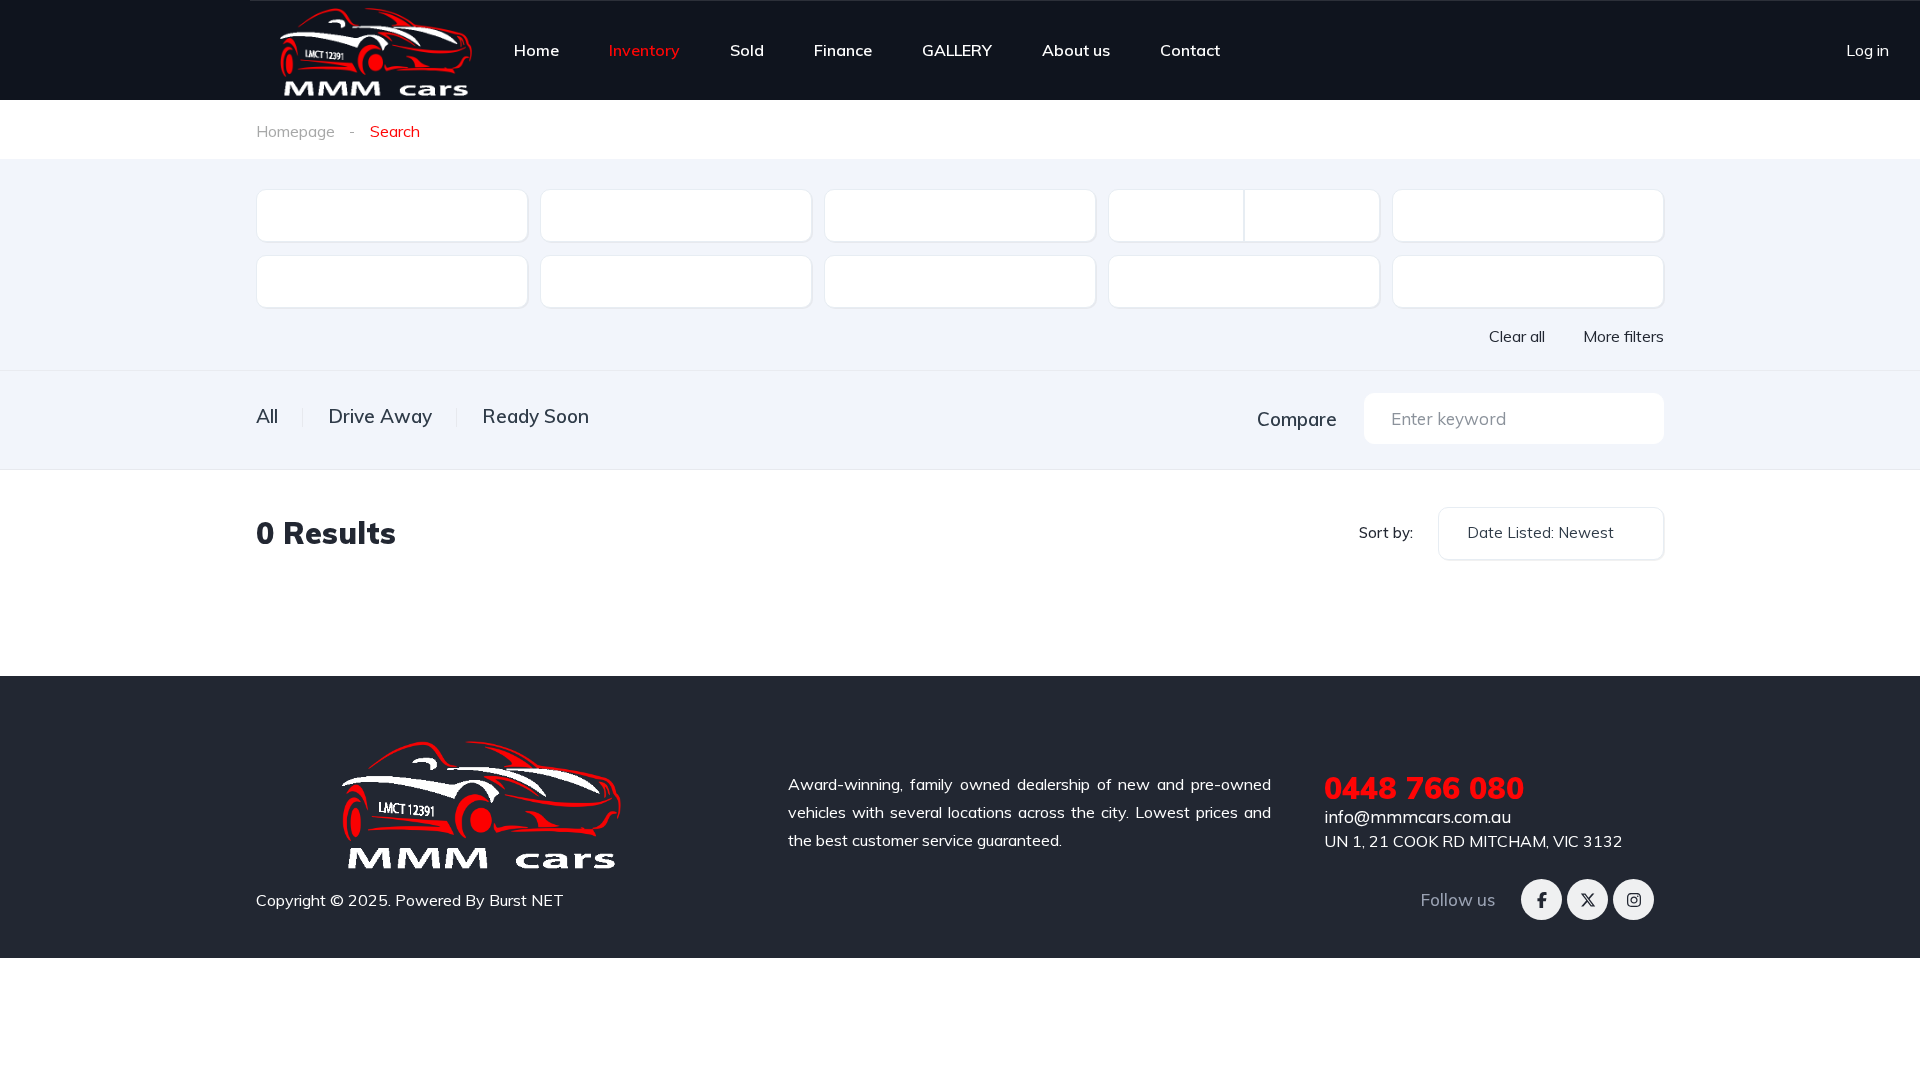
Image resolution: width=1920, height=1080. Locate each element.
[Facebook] (1541, 899)
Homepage (295, 131)
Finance (843, 50)
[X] (1587, 899)
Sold (747, 50)
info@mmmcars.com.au (1417, 816)
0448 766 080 (1424, 788)
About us (1076, 50)
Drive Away (380, 416)
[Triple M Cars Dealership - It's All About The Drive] (376, 50)
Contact (1190, 50)
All (267, 416)
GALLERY (957, 50)
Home (536, 50)
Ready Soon (535, 416)
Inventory (644, 50)
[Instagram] (1633, 899)
